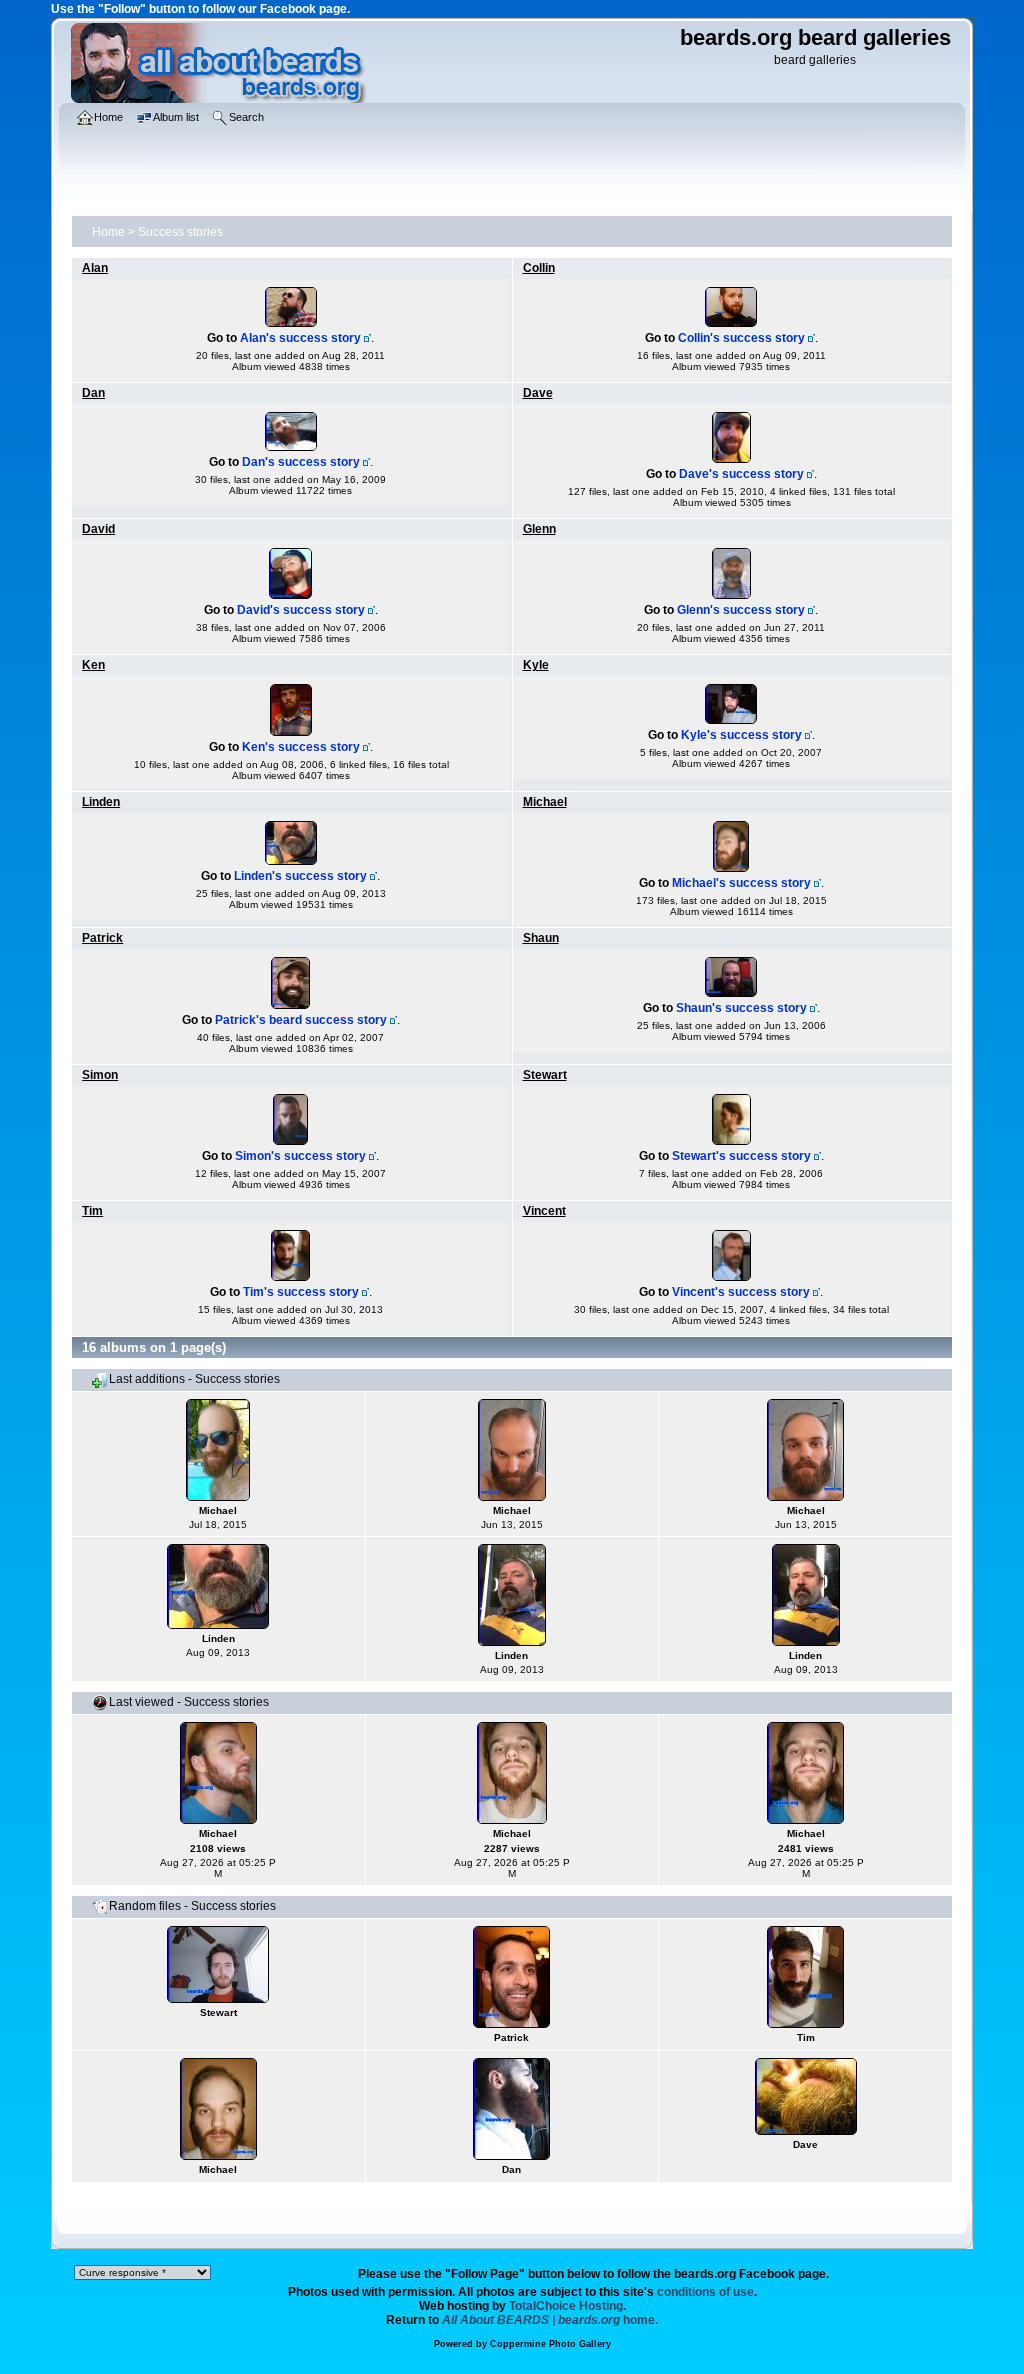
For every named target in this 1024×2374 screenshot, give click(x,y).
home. (550, 2320)
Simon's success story (300, 1156)
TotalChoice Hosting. (567, 2306)
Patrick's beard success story (301, 1020)
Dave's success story (741, 474)
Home (108, 232)
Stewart (545, 1075)
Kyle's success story (741, 735)
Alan (95, 268)
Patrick (102, 938)
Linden (101, 802)
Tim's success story (301, 1292)
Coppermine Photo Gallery (550, 2344)
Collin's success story (741, 338)
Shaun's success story (741, 1008)
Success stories (180, 232)
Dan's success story (301, 462)
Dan (93, 393)
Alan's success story (300, 338)
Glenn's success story (741, 610)
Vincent (544, 1211)
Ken (93, 665)
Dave (538, 393)
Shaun (541, 938)
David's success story (301, 610)
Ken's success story (301, 747)
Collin (539, 268)
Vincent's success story (741, 1292)
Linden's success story (300, 876)
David (98, 529)
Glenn (539, 529)
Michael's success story (741, 883)
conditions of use (705, 2292)
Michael (545, 802)
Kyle (536, 665)
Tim (92, 1211)
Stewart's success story (741, 1156)
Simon (100, 1075)
